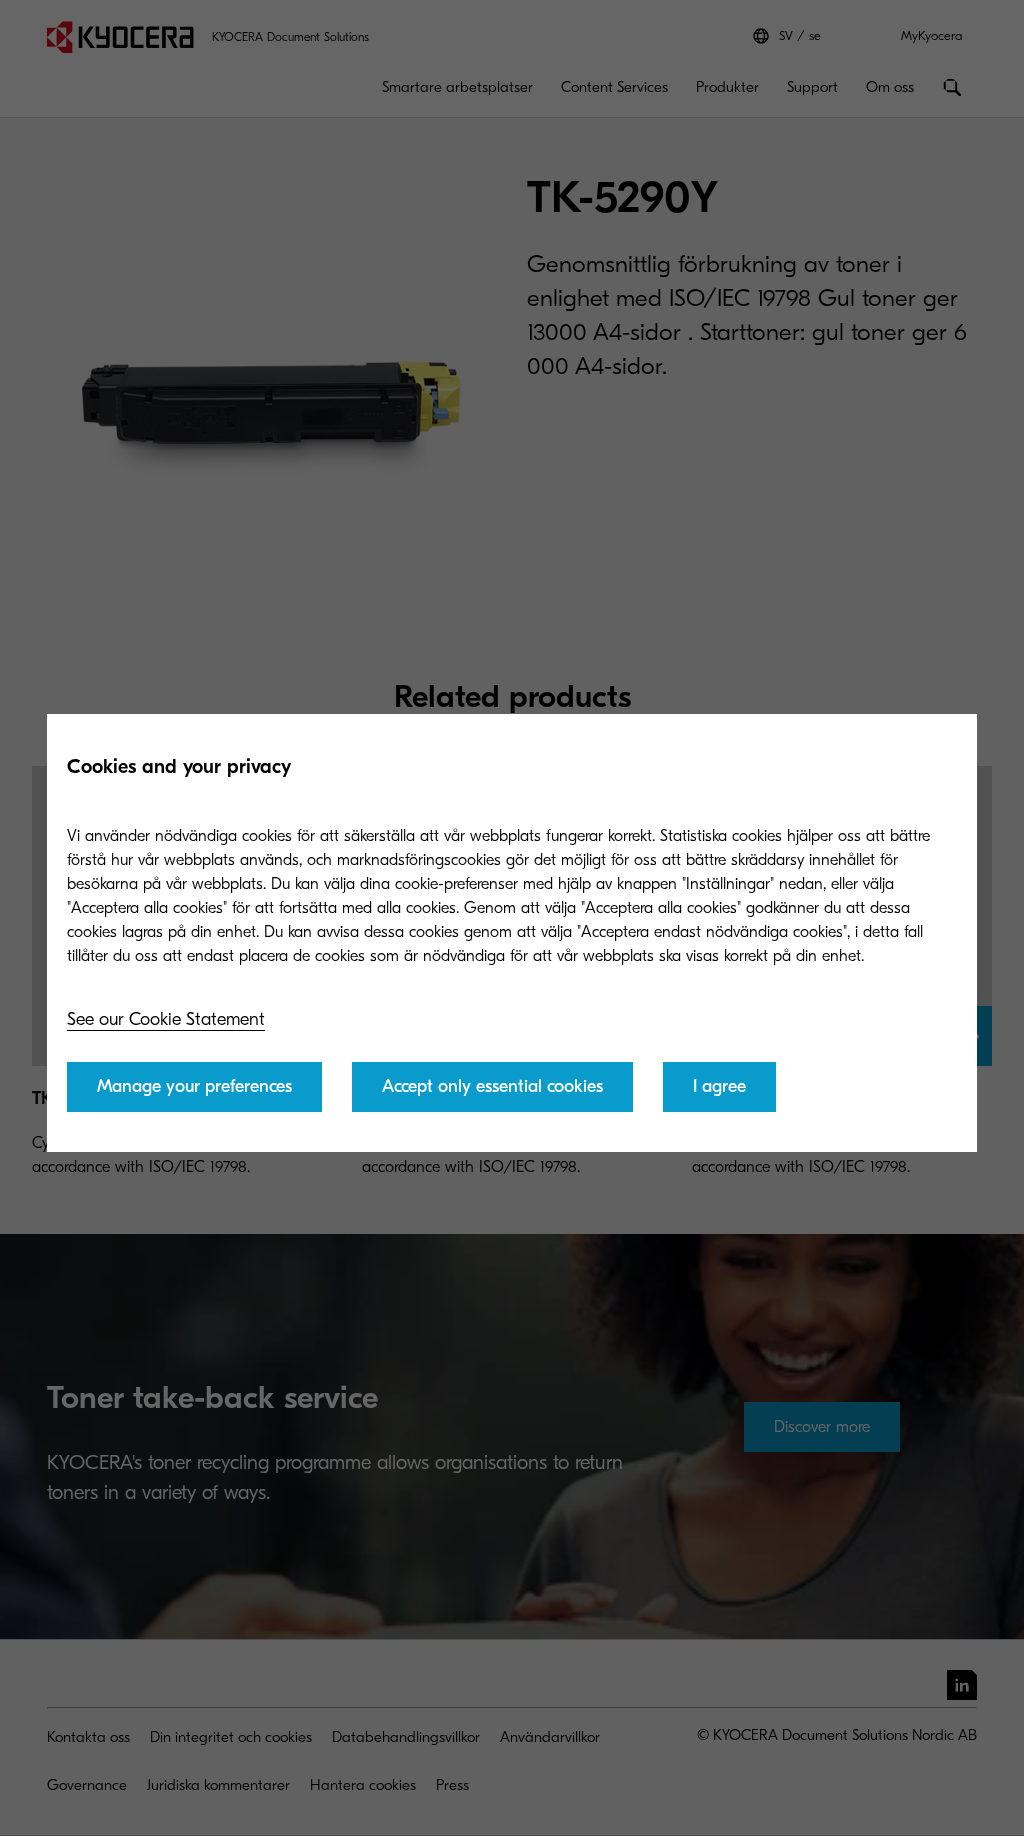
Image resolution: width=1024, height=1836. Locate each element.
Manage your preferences (194, 1086)
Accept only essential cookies (492, 1086)
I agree (719, 1086)
